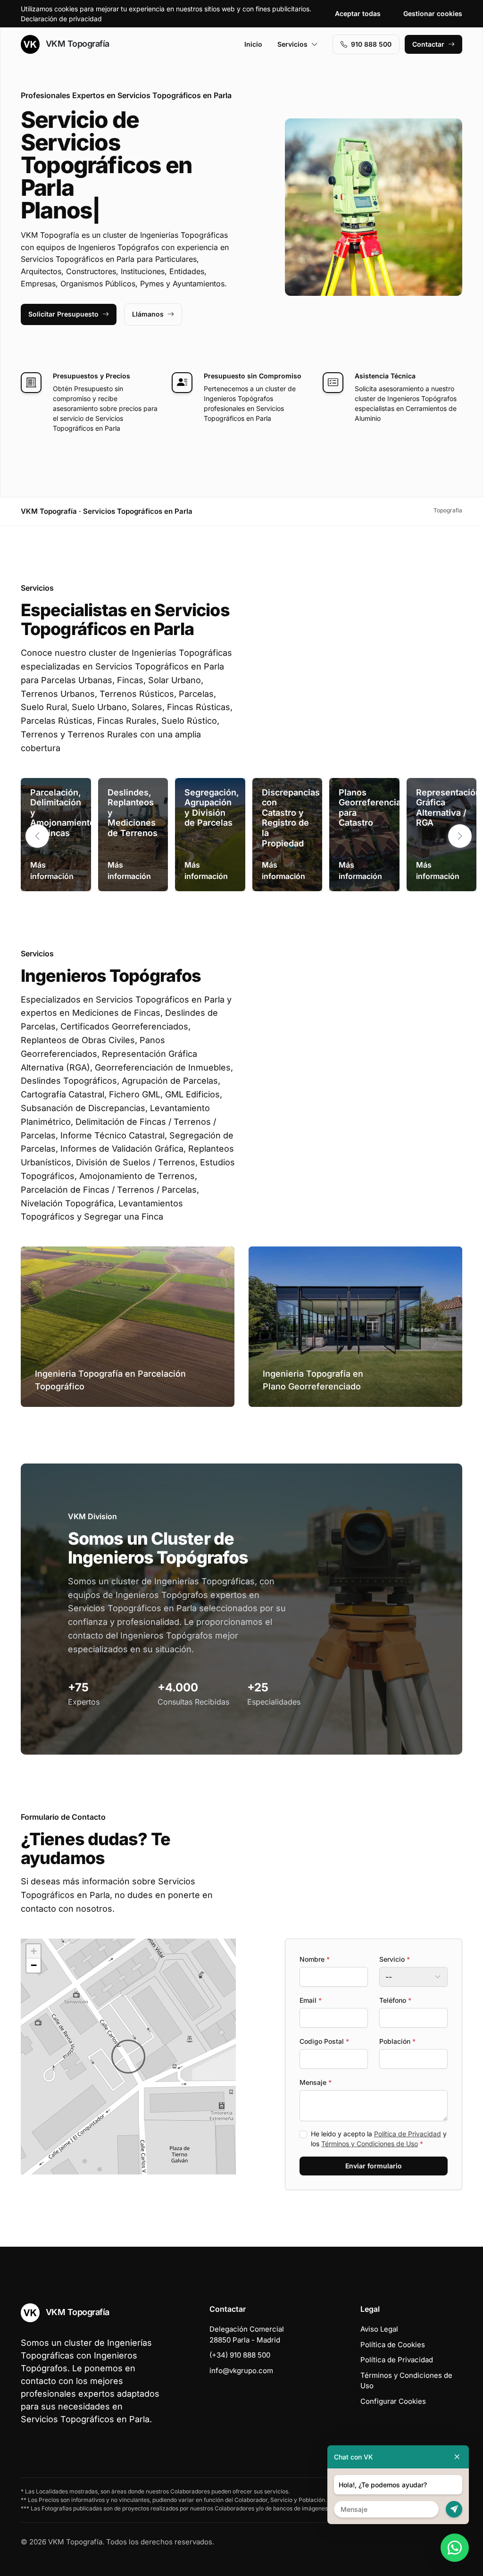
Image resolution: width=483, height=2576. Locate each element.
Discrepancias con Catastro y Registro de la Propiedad (291, 818)
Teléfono (395, 2000)
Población (397, 2041)
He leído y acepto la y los (379, 2139)
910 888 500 (371, 44)
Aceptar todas (358, 13)
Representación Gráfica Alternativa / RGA (448, 808)
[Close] (457, 2457)
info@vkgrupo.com (241, 2371)
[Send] (454, 2509)
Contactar (428, 44)
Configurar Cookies (393, 2401)
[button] (460, 836)
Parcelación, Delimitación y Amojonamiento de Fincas (62, 813)
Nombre (315, 1959)
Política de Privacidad (408, 2134)
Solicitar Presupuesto (63, 314)
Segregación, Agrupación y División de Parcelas (212, 808)
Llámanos (148, 314)
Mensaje (316, 2082)
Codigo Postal (324, 2041)
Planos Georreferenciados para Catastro (377, 808)
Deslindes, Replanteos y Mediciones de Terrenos (133, 813)
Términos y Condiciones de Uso (370, 2144)
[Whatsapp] (455, 2548)
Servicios (292, 44)
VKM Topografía (76, 44)
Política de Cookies (393, 2345)
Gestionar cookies (433, 13)
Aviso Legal (379, 2329)
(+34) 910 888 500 (240, 2355)
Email (311, 2000)
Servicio (395, 1959)
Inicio (253, 44)
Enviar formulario (374, 2166)
